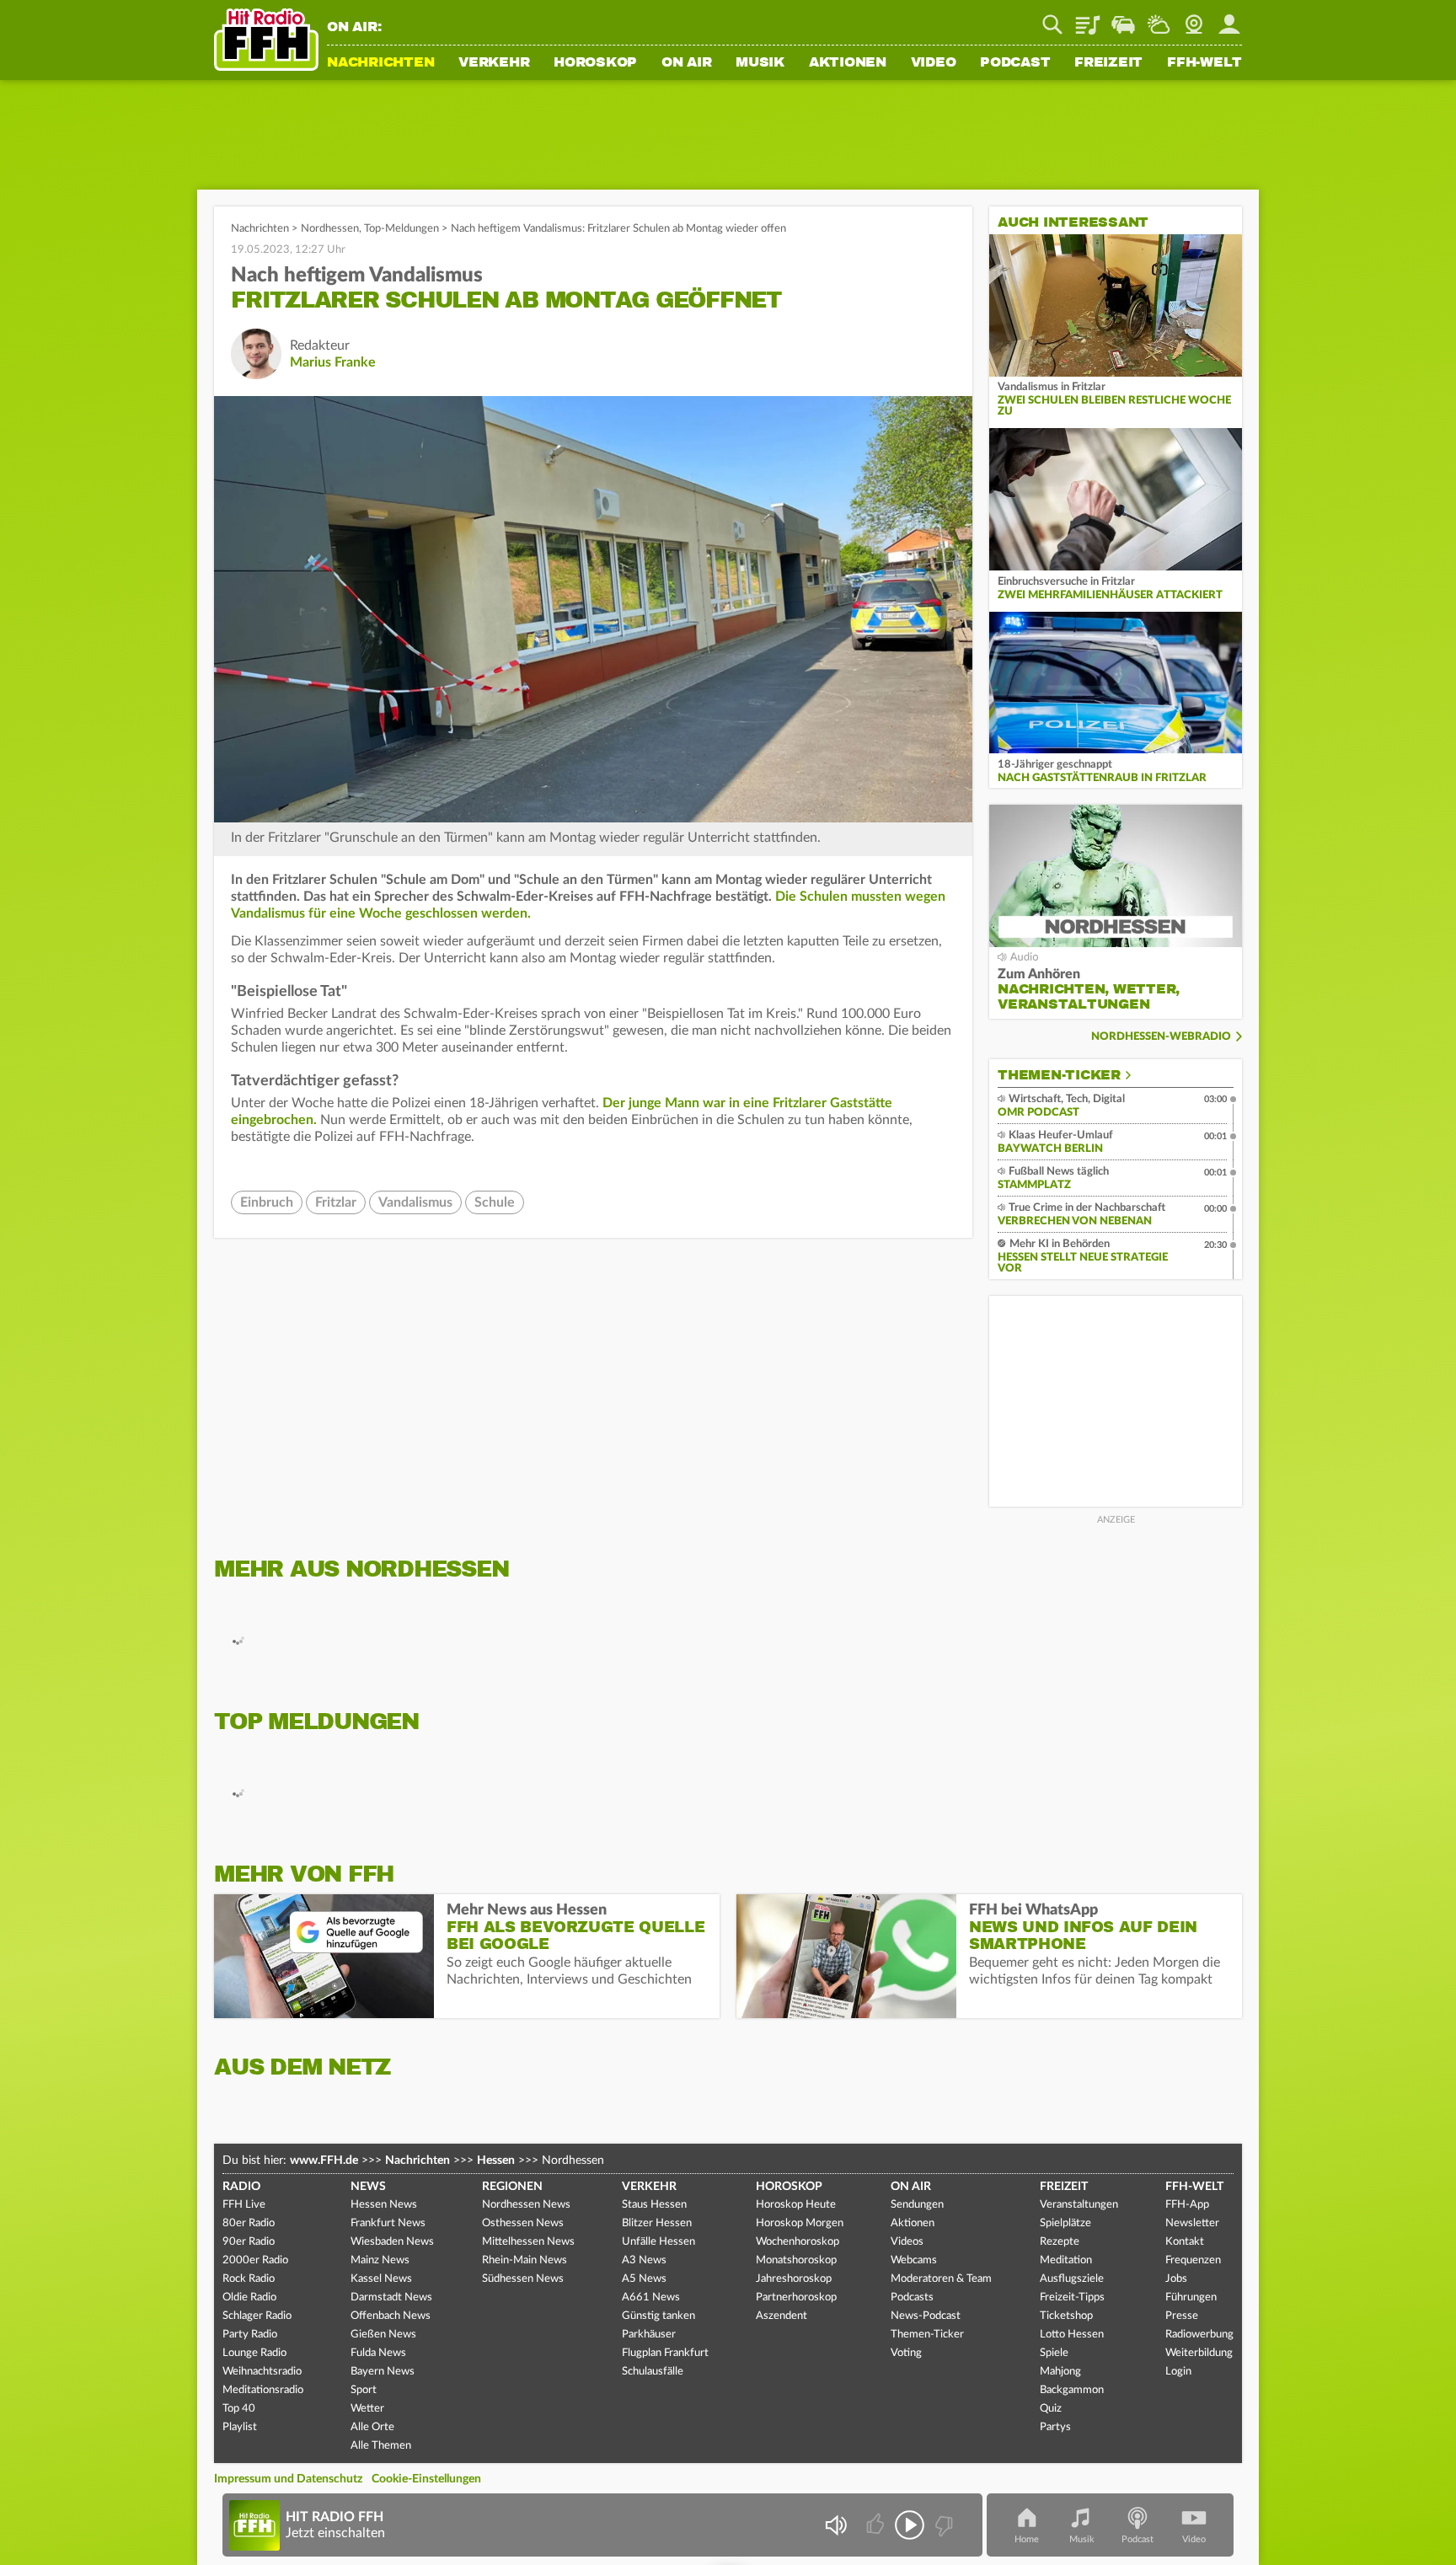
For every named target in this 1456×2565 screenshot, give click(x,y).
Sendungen (917, 2205)
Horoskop (595, 63)
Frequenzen (1193, 2260)
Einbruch (267, 1202)
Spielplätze (1065, 2223)
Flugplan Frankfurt (665, 2353)
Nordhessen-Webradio (1161, 1037)
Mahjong (1060, 2372)
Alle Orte (372, 2427)
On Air (687, 63)
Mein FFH (1229, 19)
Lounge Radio (254, 2353)
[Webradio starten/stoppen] (910, 2525)
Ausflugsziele (1072, 2279)
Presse (1182, 2316)
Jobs (1176, 2279)
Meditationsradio (263, 2390)
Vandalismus (415, 1202)
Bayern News (383, 2372)
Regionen (512, 2187)
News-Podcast (926, 2316)
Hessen (496, 2161)
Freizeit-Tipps (1072, 2297)
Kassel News (381, 2279)
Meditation (1066, 2260)
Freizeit (1108, 63)
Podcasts (912, 2297)
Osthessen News (523, 2223)
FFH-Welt (1204, 63)
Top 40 (239, 2409)
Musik (760, 63)
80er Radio (249, 2223)
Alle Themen (381, 2446)
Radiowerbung (1199, 2335)
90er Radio (249, 2242)
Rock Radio (249, 2279)
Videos (907, 2242)
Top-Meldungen (401, 229)
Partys (1055, 2427)
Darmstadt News (391, 2297)
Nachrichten (380, 63)
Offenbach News (391, 2316)
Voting (906, 2353)
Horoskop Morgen (800, 2223)
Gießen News (383, 2335)
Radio (241, 2187)
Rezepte (1060, 2242)
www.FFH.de (324, 2161)
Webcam (1194, 19)
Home (1027, 2539)
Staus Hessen (654, 2205)
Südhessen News (523, 2279)
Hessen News (384, 2205)
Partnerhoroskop (796, 2297)
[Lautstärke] (835, 2525)
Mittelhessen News (528, 2242)
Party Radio (250, 2335)
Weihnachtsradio (262, 2372)
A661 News (651, 2297)
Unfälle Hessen (658, 2242)
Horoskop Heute (796, 2205)
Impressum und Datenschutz (288, 2479)
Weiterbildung (1199, 2353)
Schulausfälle (653, 2372)
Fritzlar (336, 1202)
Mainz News (380, 2260)
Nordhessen (330, 229)
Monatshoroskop (796, 2260)
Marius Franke (333, 362)
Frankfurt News (388, 2223)
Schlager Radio (257, 2316)
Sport (364, 2390)
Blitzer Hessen (657, 2223)
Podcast (1015, 63)
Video (934, 63)
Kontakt (1185, 2242)
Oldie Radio (249, 2297)
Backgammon (1072, 2390)
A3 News (644, 2260)
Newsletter (1192, 2223)
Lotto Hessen (1072, 2335)
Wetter (1159, 19)
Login (1178, 2372)
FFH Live (244, 2205)
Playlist (1088, 19)
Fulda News (378, 2353)
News (368, 2187)
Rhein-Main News (525, 2260)
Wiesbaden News (392, 2242)
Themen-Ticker (1059, 1075)
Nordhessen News (526, 2205)
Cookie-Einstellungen (426, 2479)
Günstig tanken (658, 2316)
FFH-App (1187, 2205)
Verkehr (494, 63)
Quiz (1051, 2409)
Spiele (1054, 2353)
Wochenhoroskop (798, 2242)
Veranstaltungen (1079, 2205)
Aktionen (848, 63)
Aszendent (782, 2316)
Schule (495, 1202)
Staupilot (1123, 19)
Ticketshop (1066, 2316)
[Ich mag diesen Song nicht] (942, 2525)
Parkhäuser (649, 2335)
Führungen (1191, 2297)
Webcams (914, 2260)
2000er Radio (255, 2260)
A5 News (644, 2279)
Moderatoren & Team (941, 2279)
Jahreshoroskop (794, 2279)
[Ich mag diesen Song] (877, 2525)
